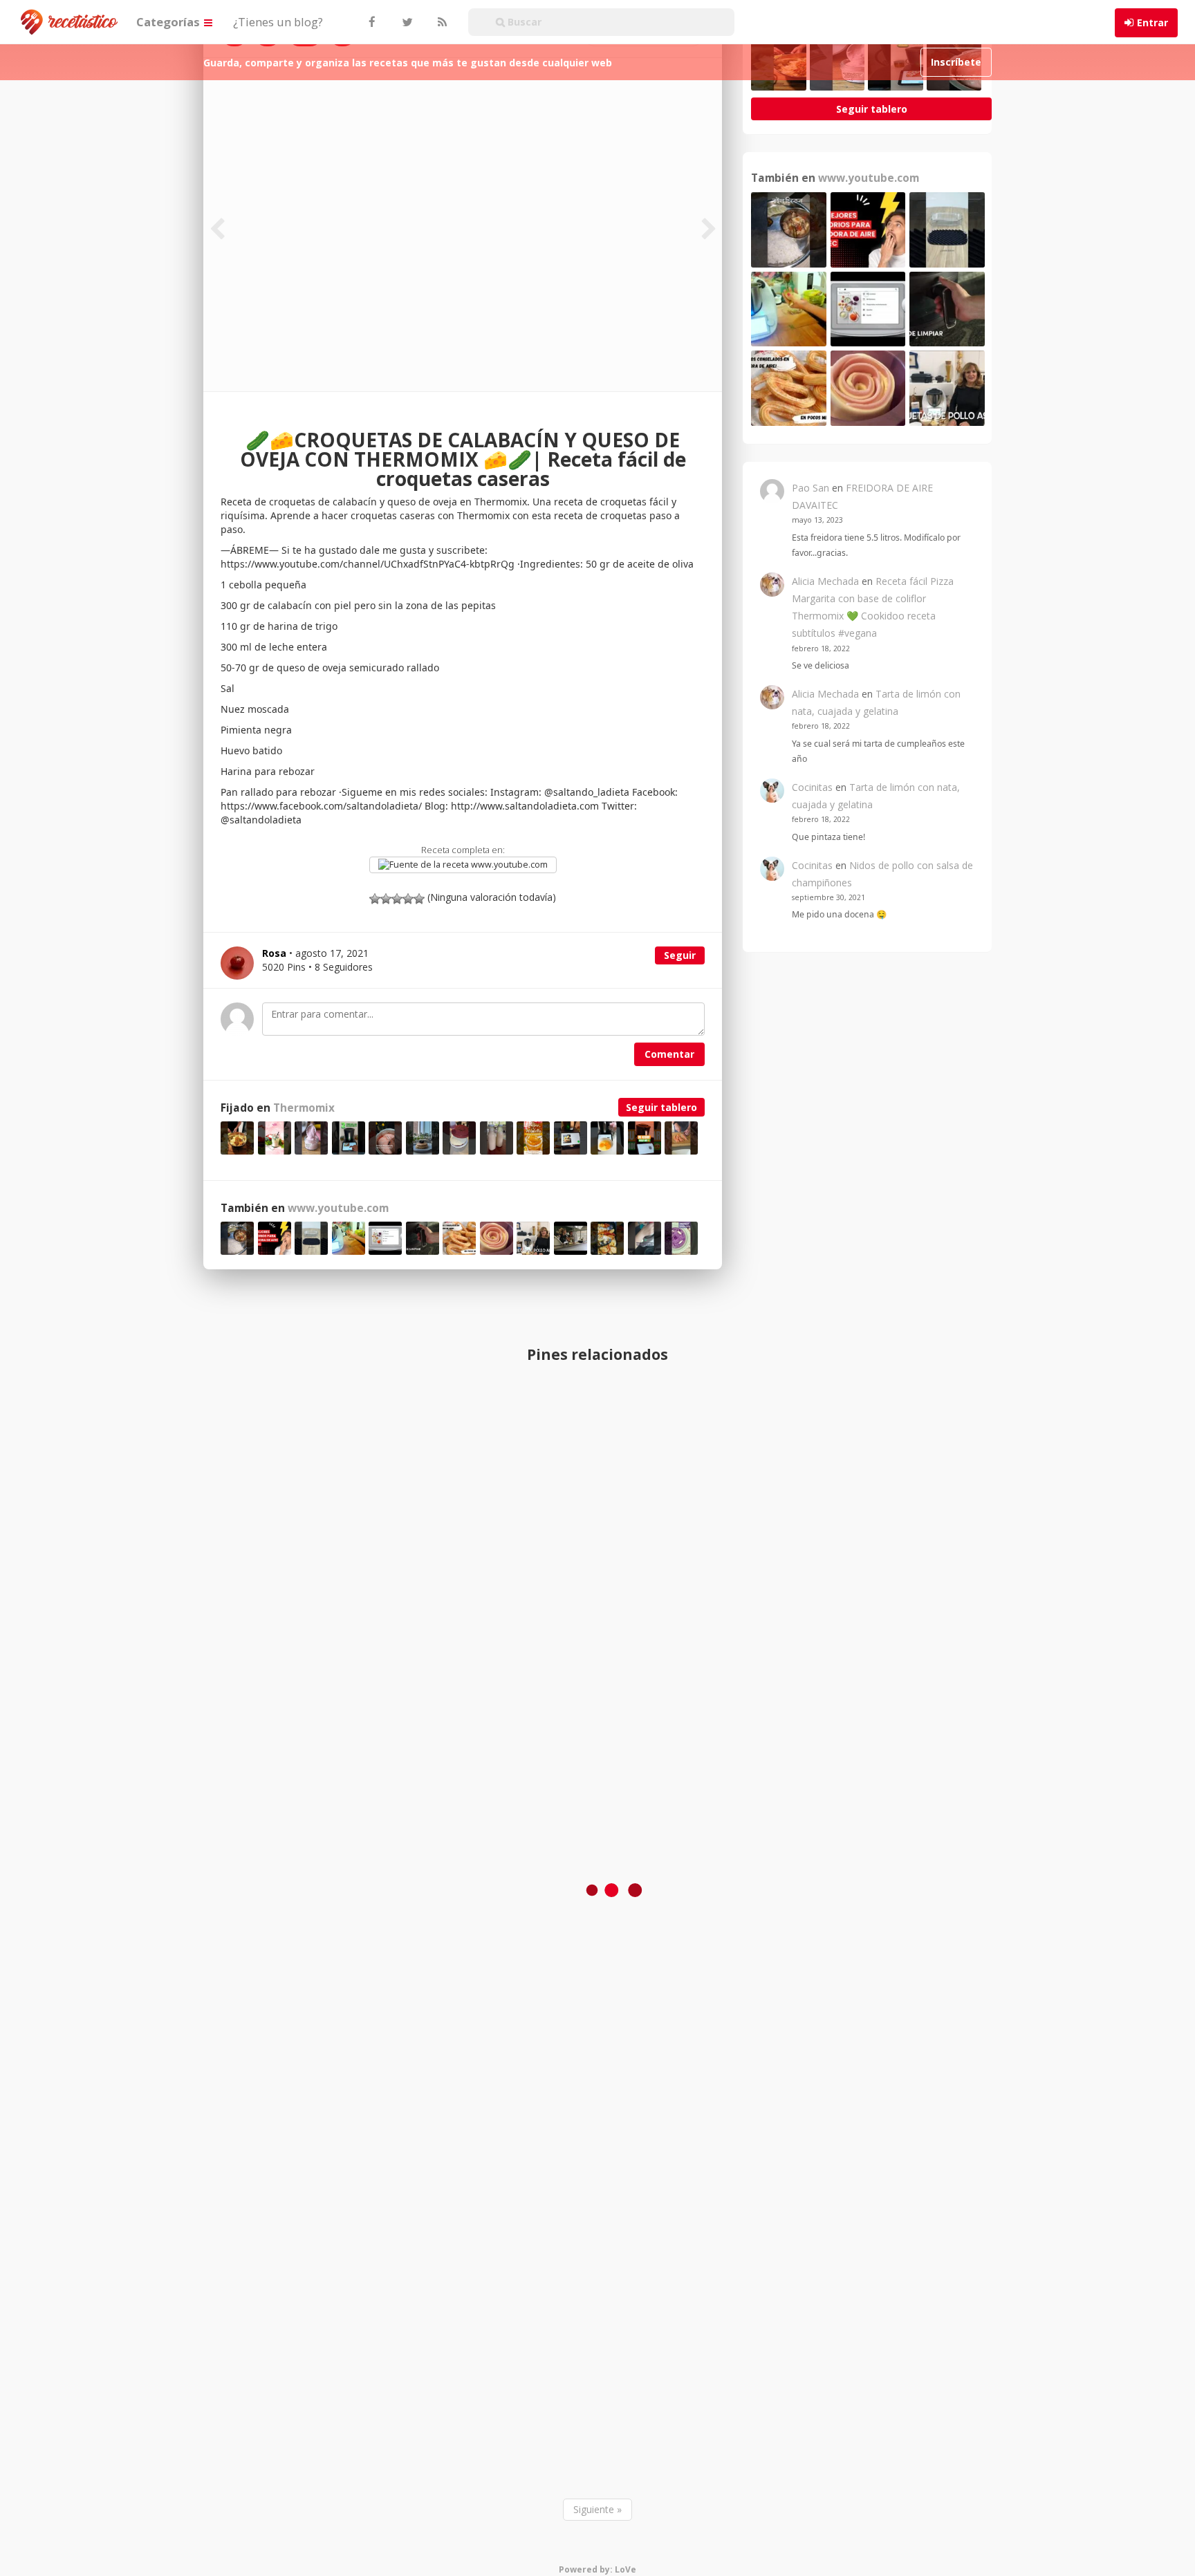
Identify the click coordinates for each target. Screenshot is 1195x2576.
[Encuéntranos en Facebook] (371, 22)
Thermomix (304, 1108)
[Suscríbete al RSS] (441, 22)
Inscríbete (956, 62)
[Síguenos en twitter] (406, 22)
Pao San (810, 488)
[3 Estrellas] (397, 899)
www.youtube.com (508, 865)
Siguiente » (597, 2509)
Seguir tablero (661, 1107)
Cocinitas (812, 787)
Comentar (669, 1054)
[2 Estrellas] (386, 899)
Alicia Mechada (825, 581)
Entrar (1152, 22)
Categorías (169, 22)
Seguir (680, 955)
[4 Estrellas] (408, 899)
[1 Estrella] (375, 899)
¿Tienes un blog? (278, 22)
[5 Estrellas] (419, 899)
